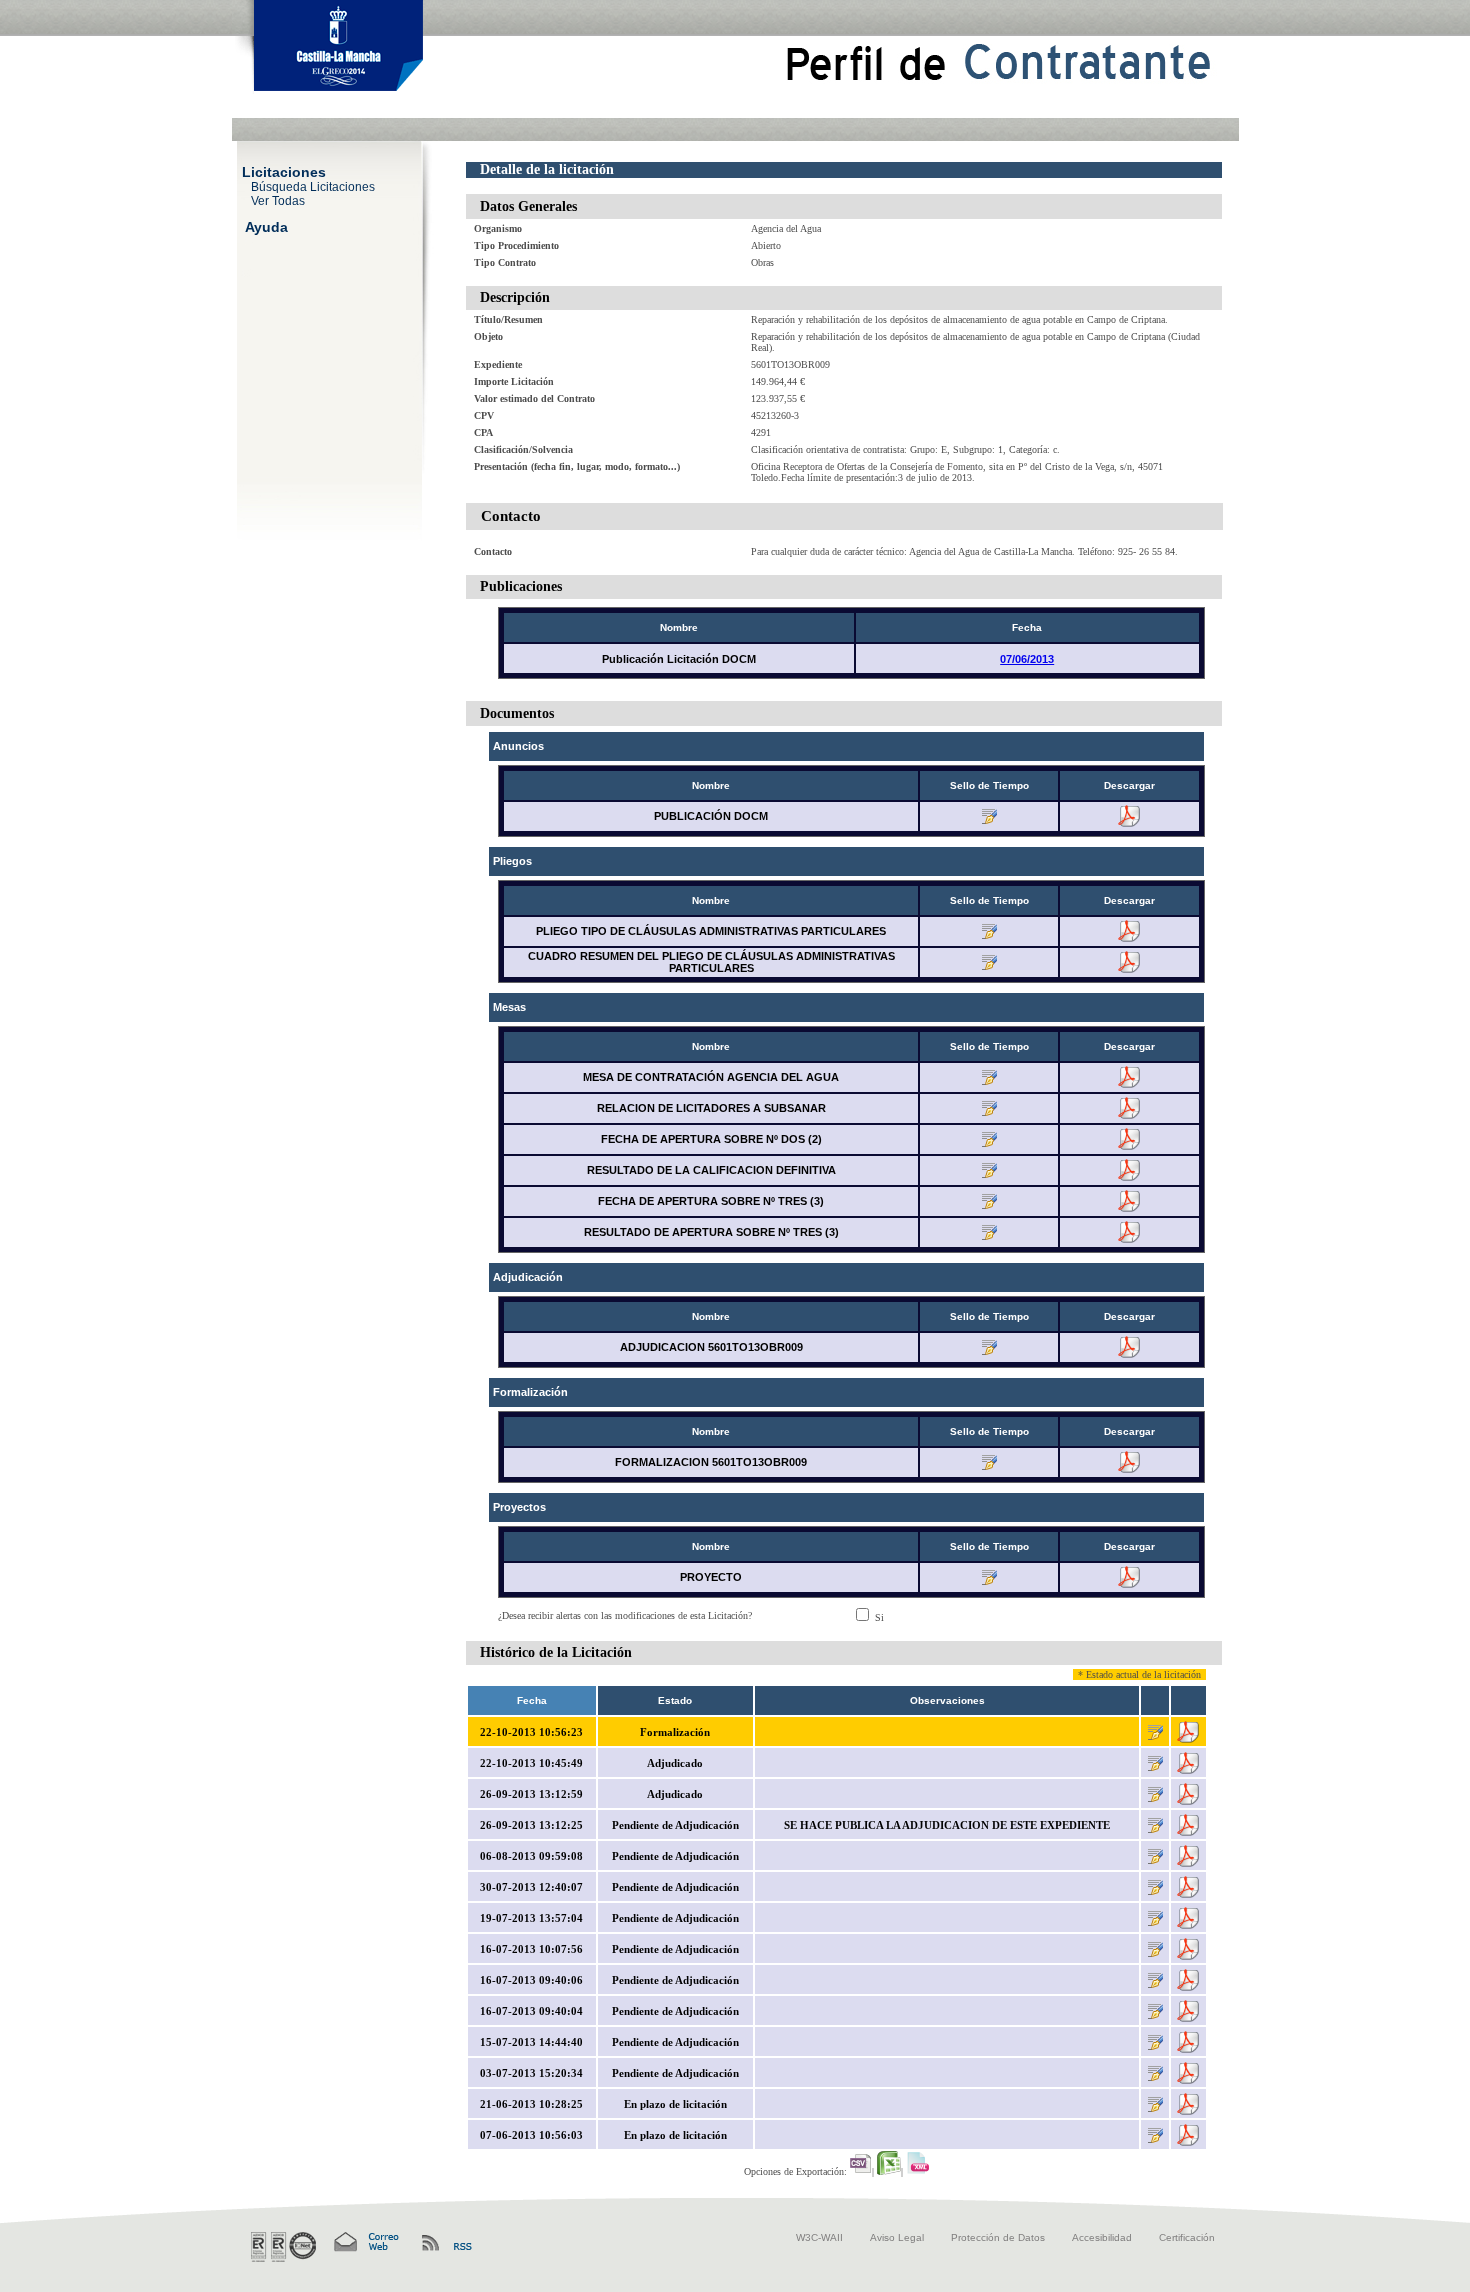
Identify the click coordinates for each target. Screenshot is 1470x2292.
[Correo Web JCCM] (365, 2242)
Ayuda (266, 226)
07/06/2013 (1027, 659)
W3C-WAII (819, 2237)
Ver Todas (278, 200)
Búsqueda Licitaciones (313, 186)
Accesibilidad (1102, 2237)
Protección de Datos (998, 2237)
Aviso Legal (897, 2237)
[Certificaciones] (283, 2247)
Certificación (1187, 2237)
